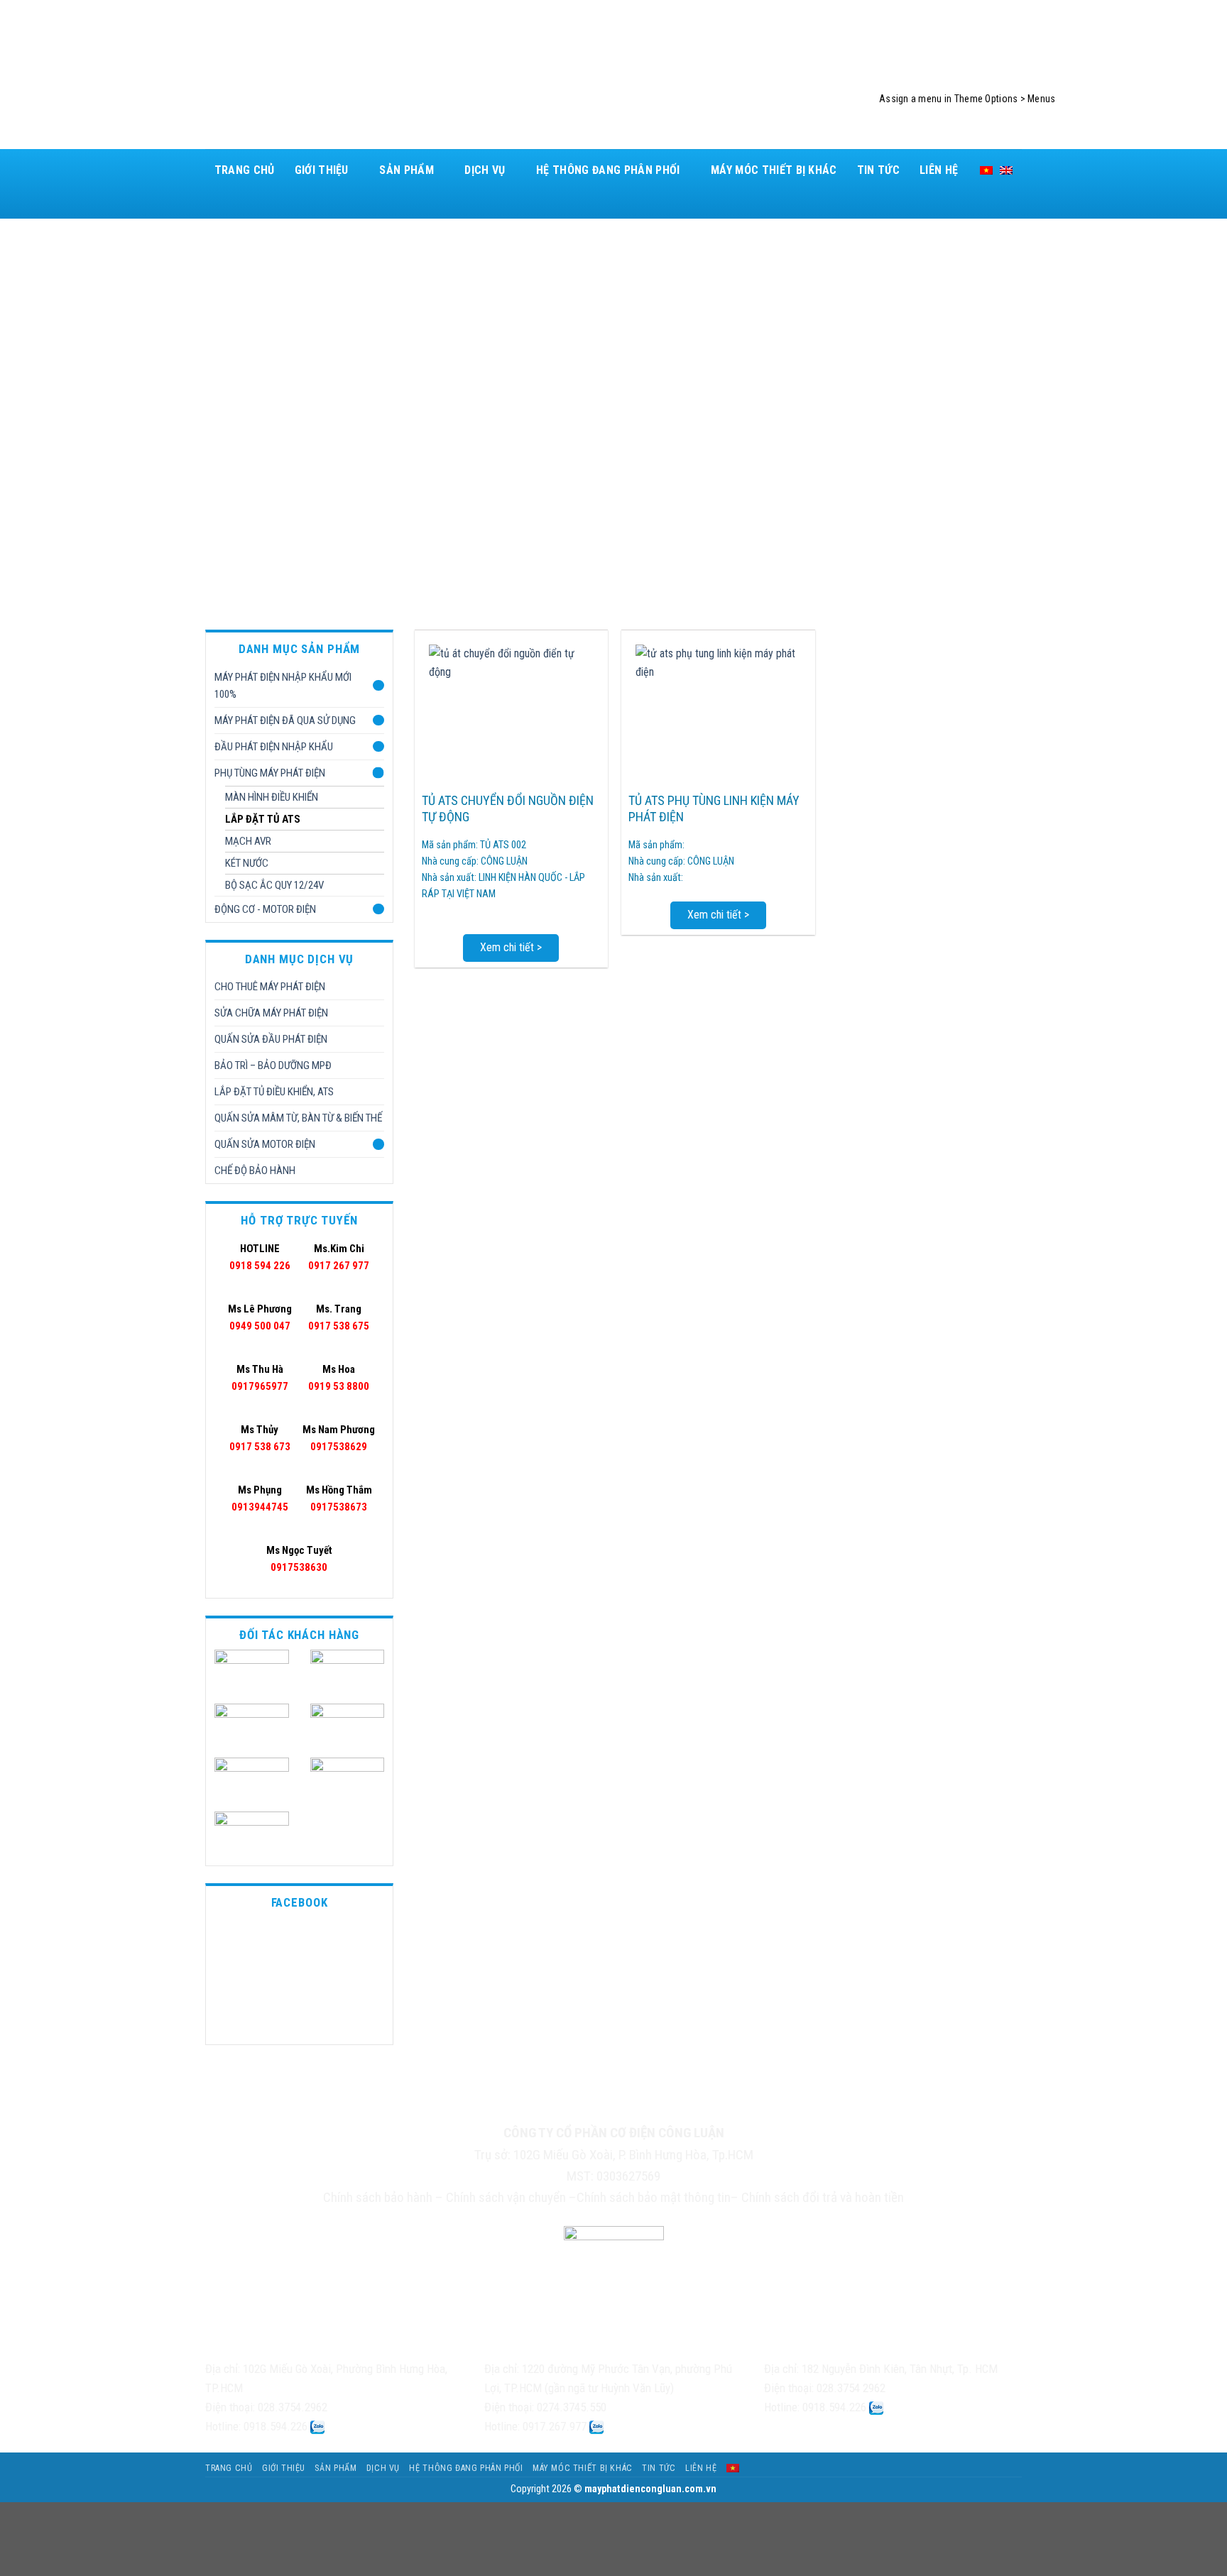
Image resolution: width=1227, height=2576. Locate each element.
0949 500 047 (260, 1317)
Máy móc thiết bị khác (774, 170)
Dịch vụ (485, 170)
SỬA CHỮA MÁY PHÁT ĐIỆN (271, 1013)
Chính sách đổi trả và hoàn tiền (823, 2197)
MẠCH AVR (248, 841)
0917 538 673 (260, 1438)
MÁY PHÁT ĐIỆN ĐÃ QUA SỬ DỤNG (285, 720)
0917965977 (260, 1378)
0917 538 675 (339, 1317)
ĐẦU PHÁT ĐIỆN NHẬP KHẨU (274, 747)
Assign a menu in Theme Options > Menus (967, 99)
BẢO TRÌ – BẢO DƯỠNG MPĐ (273, 1065)
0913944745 (260, 1498)
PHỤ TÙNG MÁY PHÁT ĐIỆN (270, 773)
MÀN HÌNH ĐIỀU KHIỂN (272, 797)
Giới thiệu (322, 170)
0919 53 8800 (339, 1378)
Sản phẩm (407, 170)
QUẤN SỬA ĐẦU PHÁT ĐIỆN (271, 1039)
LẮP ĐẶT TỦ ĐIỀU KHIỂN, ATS (274, 1092)
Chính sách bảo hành (378, 2197)
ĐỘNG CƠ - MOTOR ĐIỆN (265, 909)
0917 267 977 (339, 1257)
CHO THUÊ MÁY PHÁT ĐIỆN (270, 987)
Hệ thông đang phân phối (608, 170)
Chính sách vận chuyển (506, 2197)
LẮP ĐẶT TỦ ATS (263, 819)
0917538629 (339, 1438)
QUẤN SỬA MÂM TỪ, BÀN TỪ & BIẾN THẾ (298, 1118)
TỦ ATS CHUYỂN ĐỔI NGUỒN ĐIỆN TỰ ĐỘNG (508, 809)
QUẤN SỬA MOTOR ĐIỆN (265, 1144)
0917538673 (339, 1498)
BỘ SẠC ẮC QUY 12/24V (274, 885)
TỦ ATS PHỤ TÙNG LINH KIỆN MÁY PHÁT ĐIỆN (714, 809)
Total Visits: (644, 2108)
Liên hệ (939, 170)
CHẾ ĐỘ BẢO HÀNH (255, 1171)
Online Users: (546, 2107)
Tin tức (878, 170)
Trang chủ (245, 170)
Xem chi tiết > (511, 947)
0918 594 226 (260, 1257)
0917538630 (299, 1559)
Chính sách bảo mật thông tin (654, 2197)
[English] (1006, 170)
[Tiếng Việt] (986, 170)
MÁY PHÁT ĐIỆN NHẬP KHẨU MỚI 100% (283, 686)
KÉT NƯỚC (247, 863)
